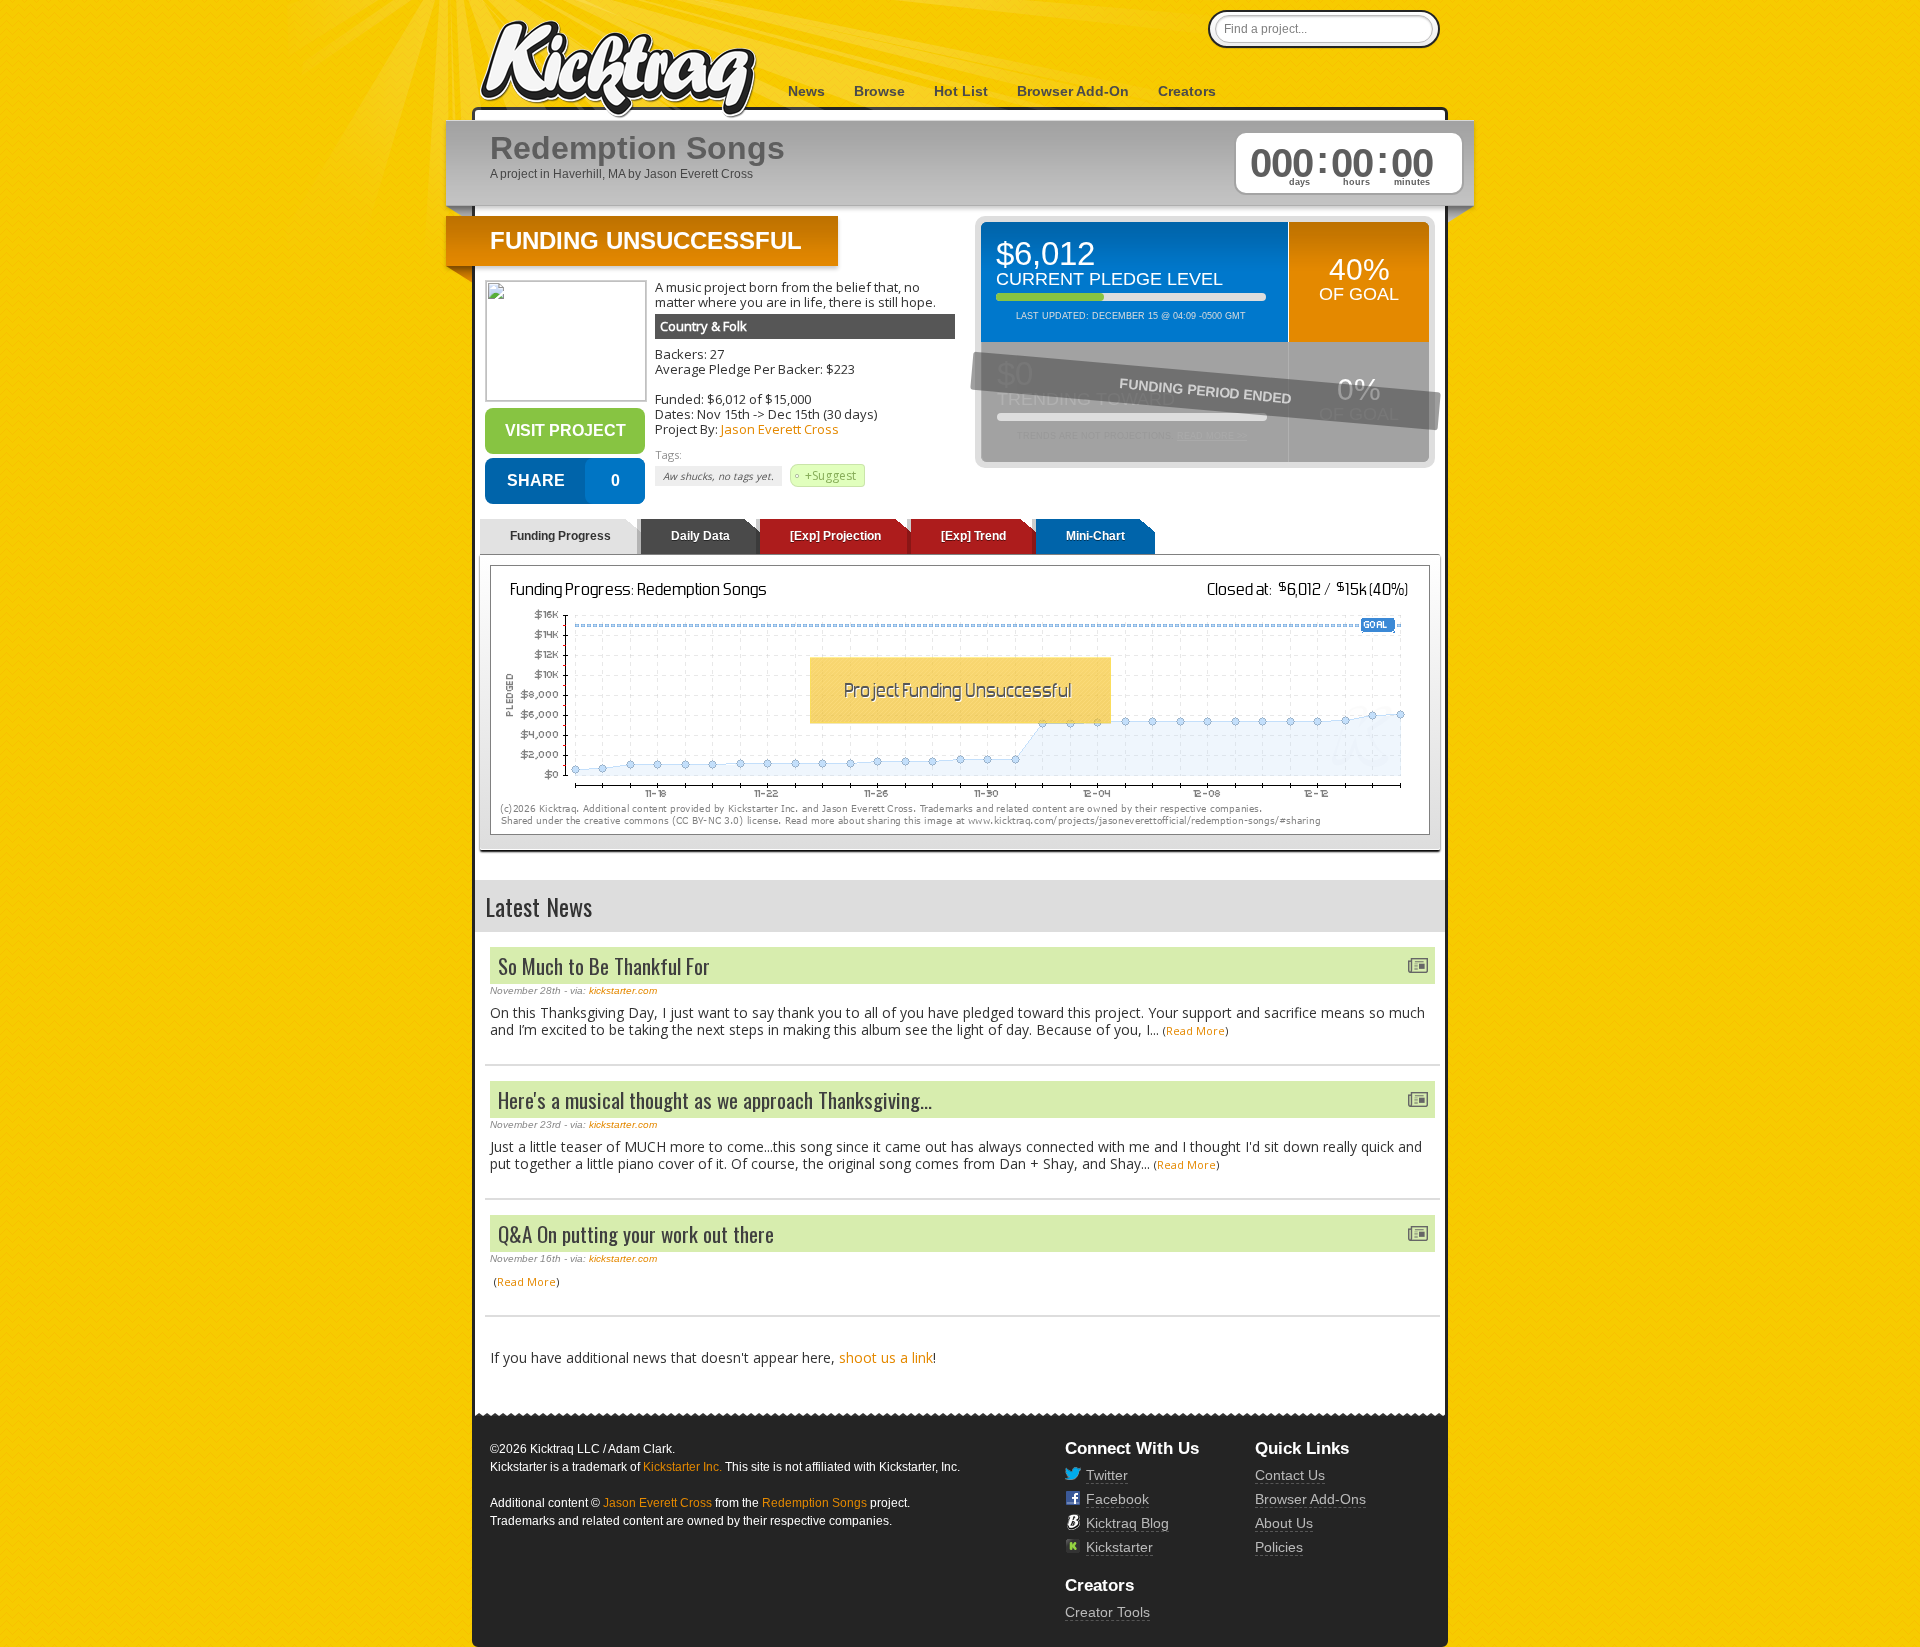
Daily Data (700, 536)
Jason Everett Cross (780, 429)
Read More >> (1212, 436)
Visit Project (565, 430)
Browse (879, 91)
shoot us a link (886, 1357)
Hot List (961, 91)
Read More (1195, 1030)
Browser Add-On (1073, 91)
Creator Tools (1107, 1612)
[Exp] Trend (973, 536)
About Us (1284, 1523)
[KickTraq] (619, 69)
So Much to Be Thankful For (604, 965)
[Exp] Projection (835, 536)
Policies (1279, 1547)
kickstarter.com (623, 990)
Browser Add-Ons (1310, 1499)
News (806, 91)
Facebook (1117, 1499)
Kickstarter (1119, 1547)
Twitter (1107, 1475)
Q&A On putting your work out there (636, 1233)
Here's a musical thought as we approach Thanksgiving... (715, 1099)
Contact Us (1290, 1475)
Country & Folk (703, 326)
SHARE (536, 480)
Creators (1187, 91)
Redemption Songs (814, 1503)
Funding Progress (560, 536)
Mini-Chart (1095, 536)
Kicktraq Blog (1127, 1523)
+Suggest (830, 475)
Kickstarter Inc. (682, 1467)
